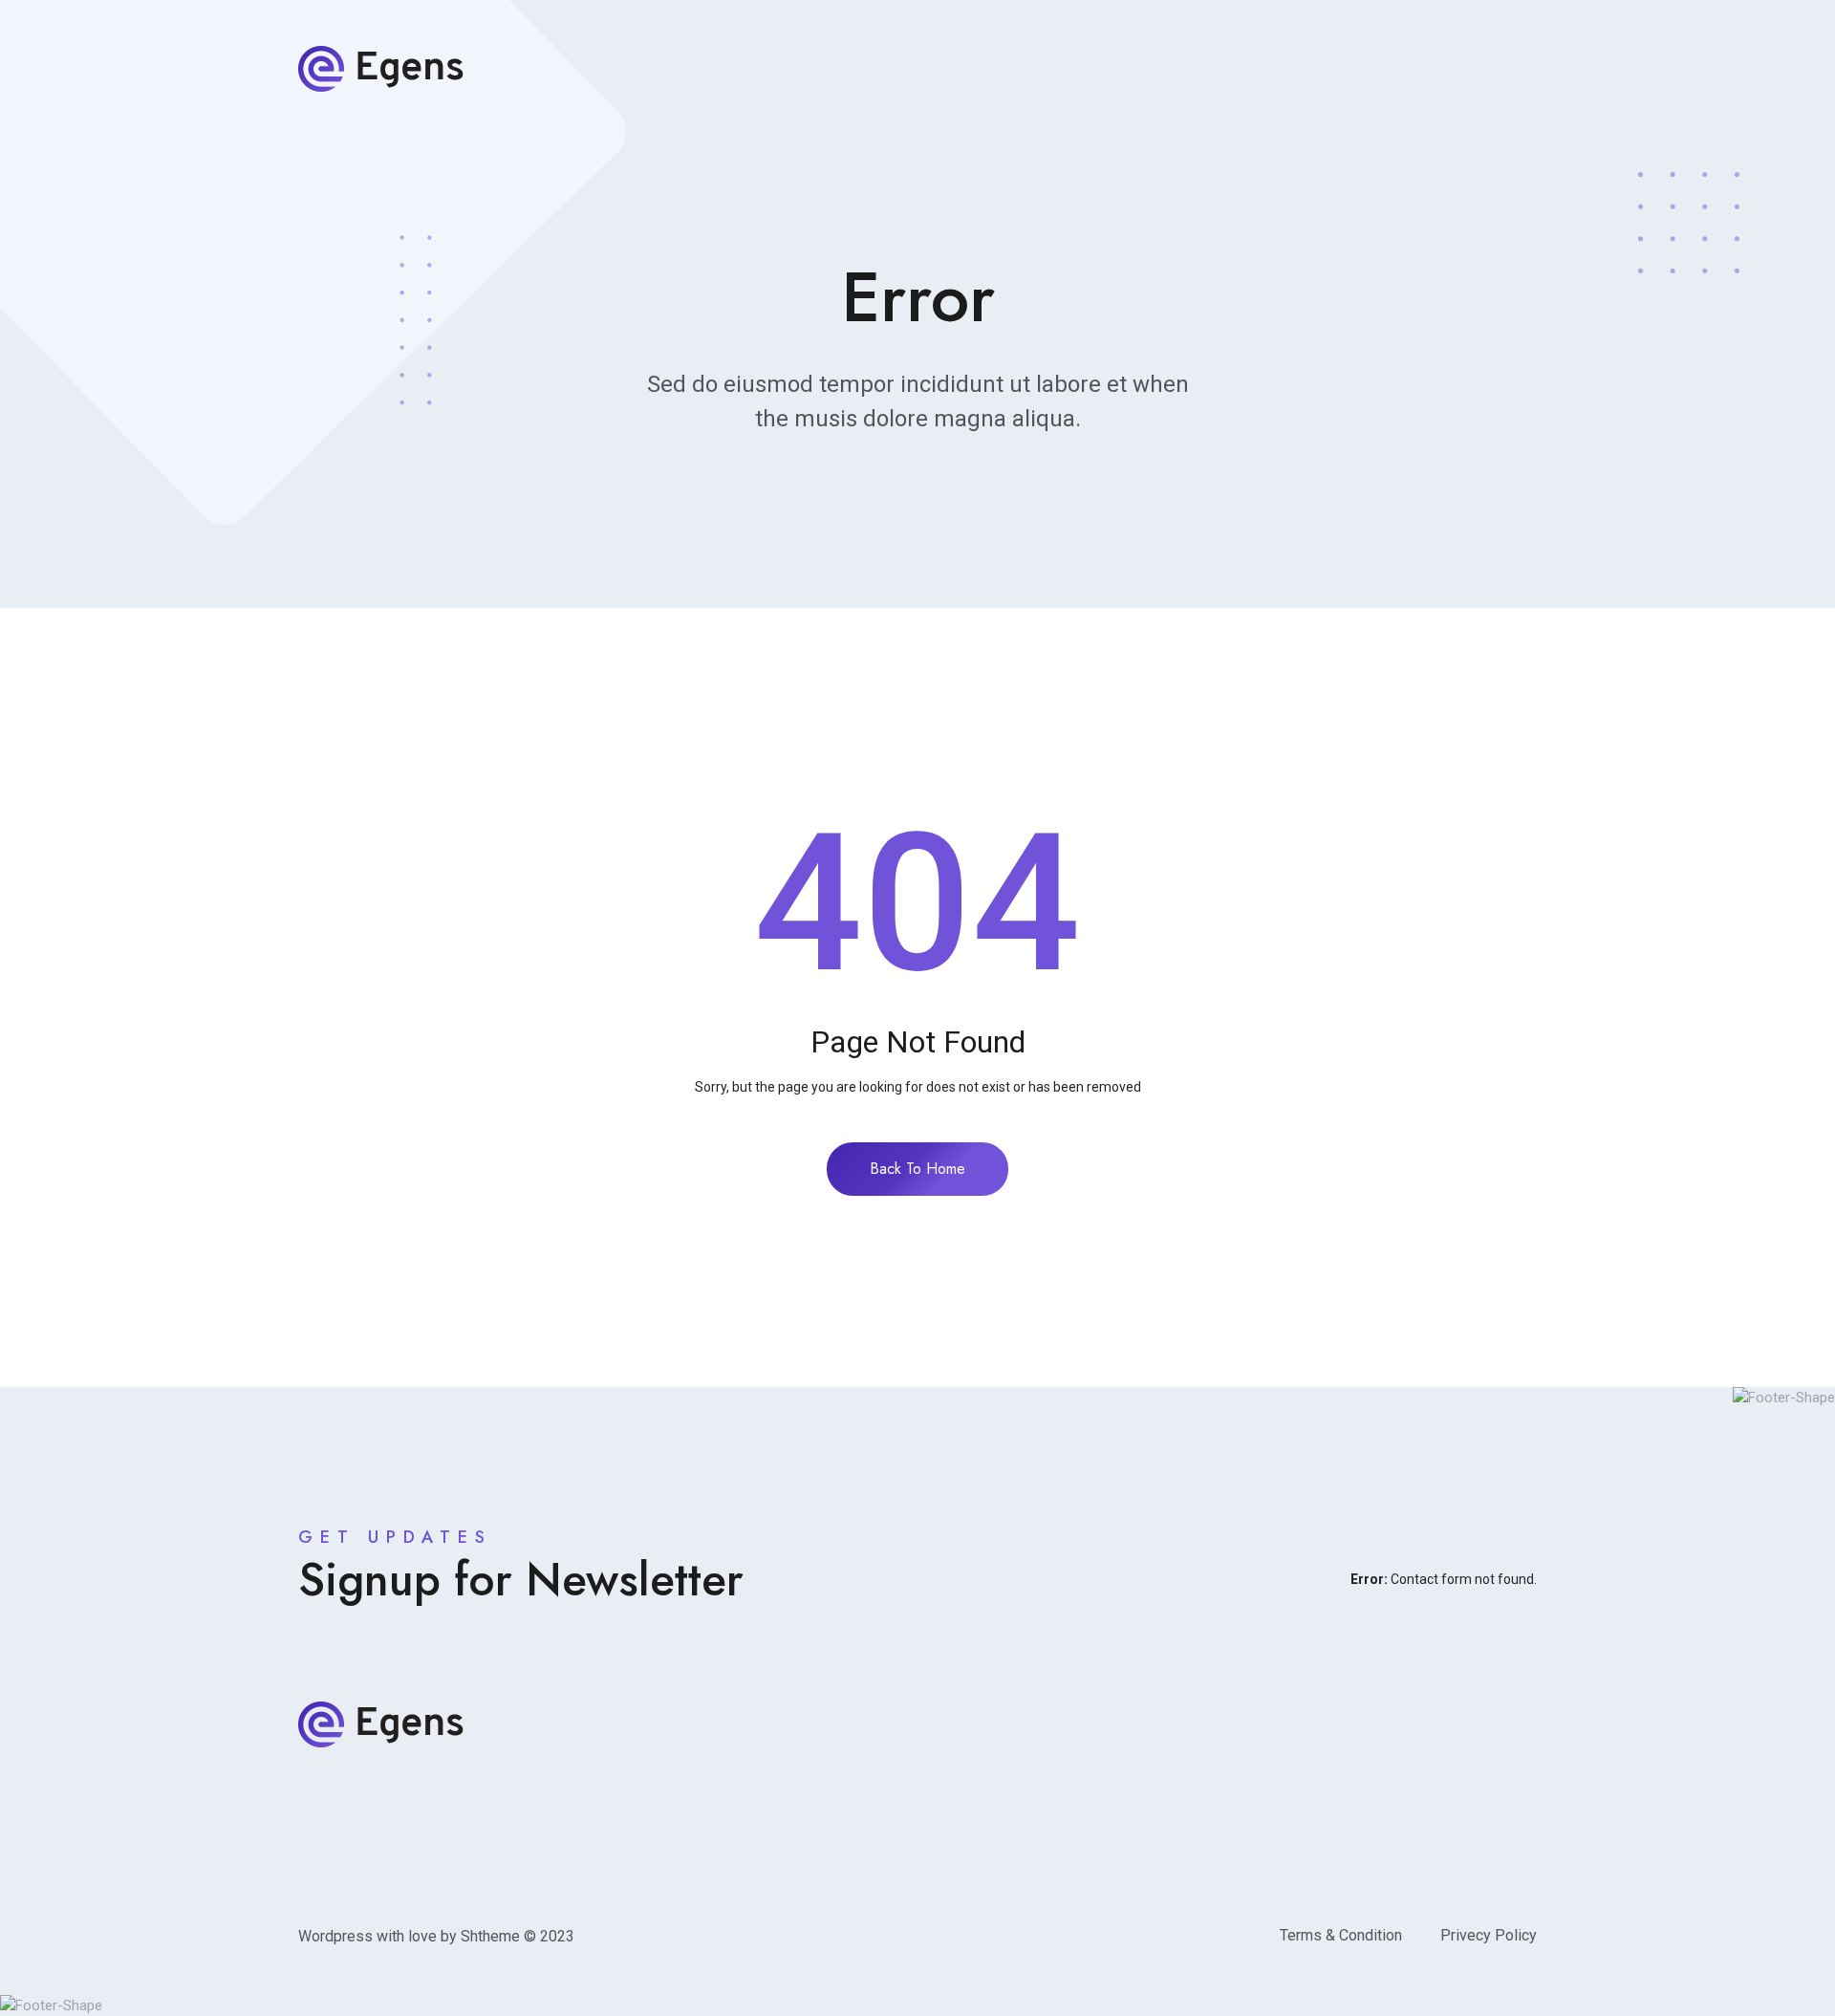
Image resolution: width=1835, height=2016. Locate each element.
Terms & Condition (1341, 1935)
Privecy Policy (1489, 1935)
